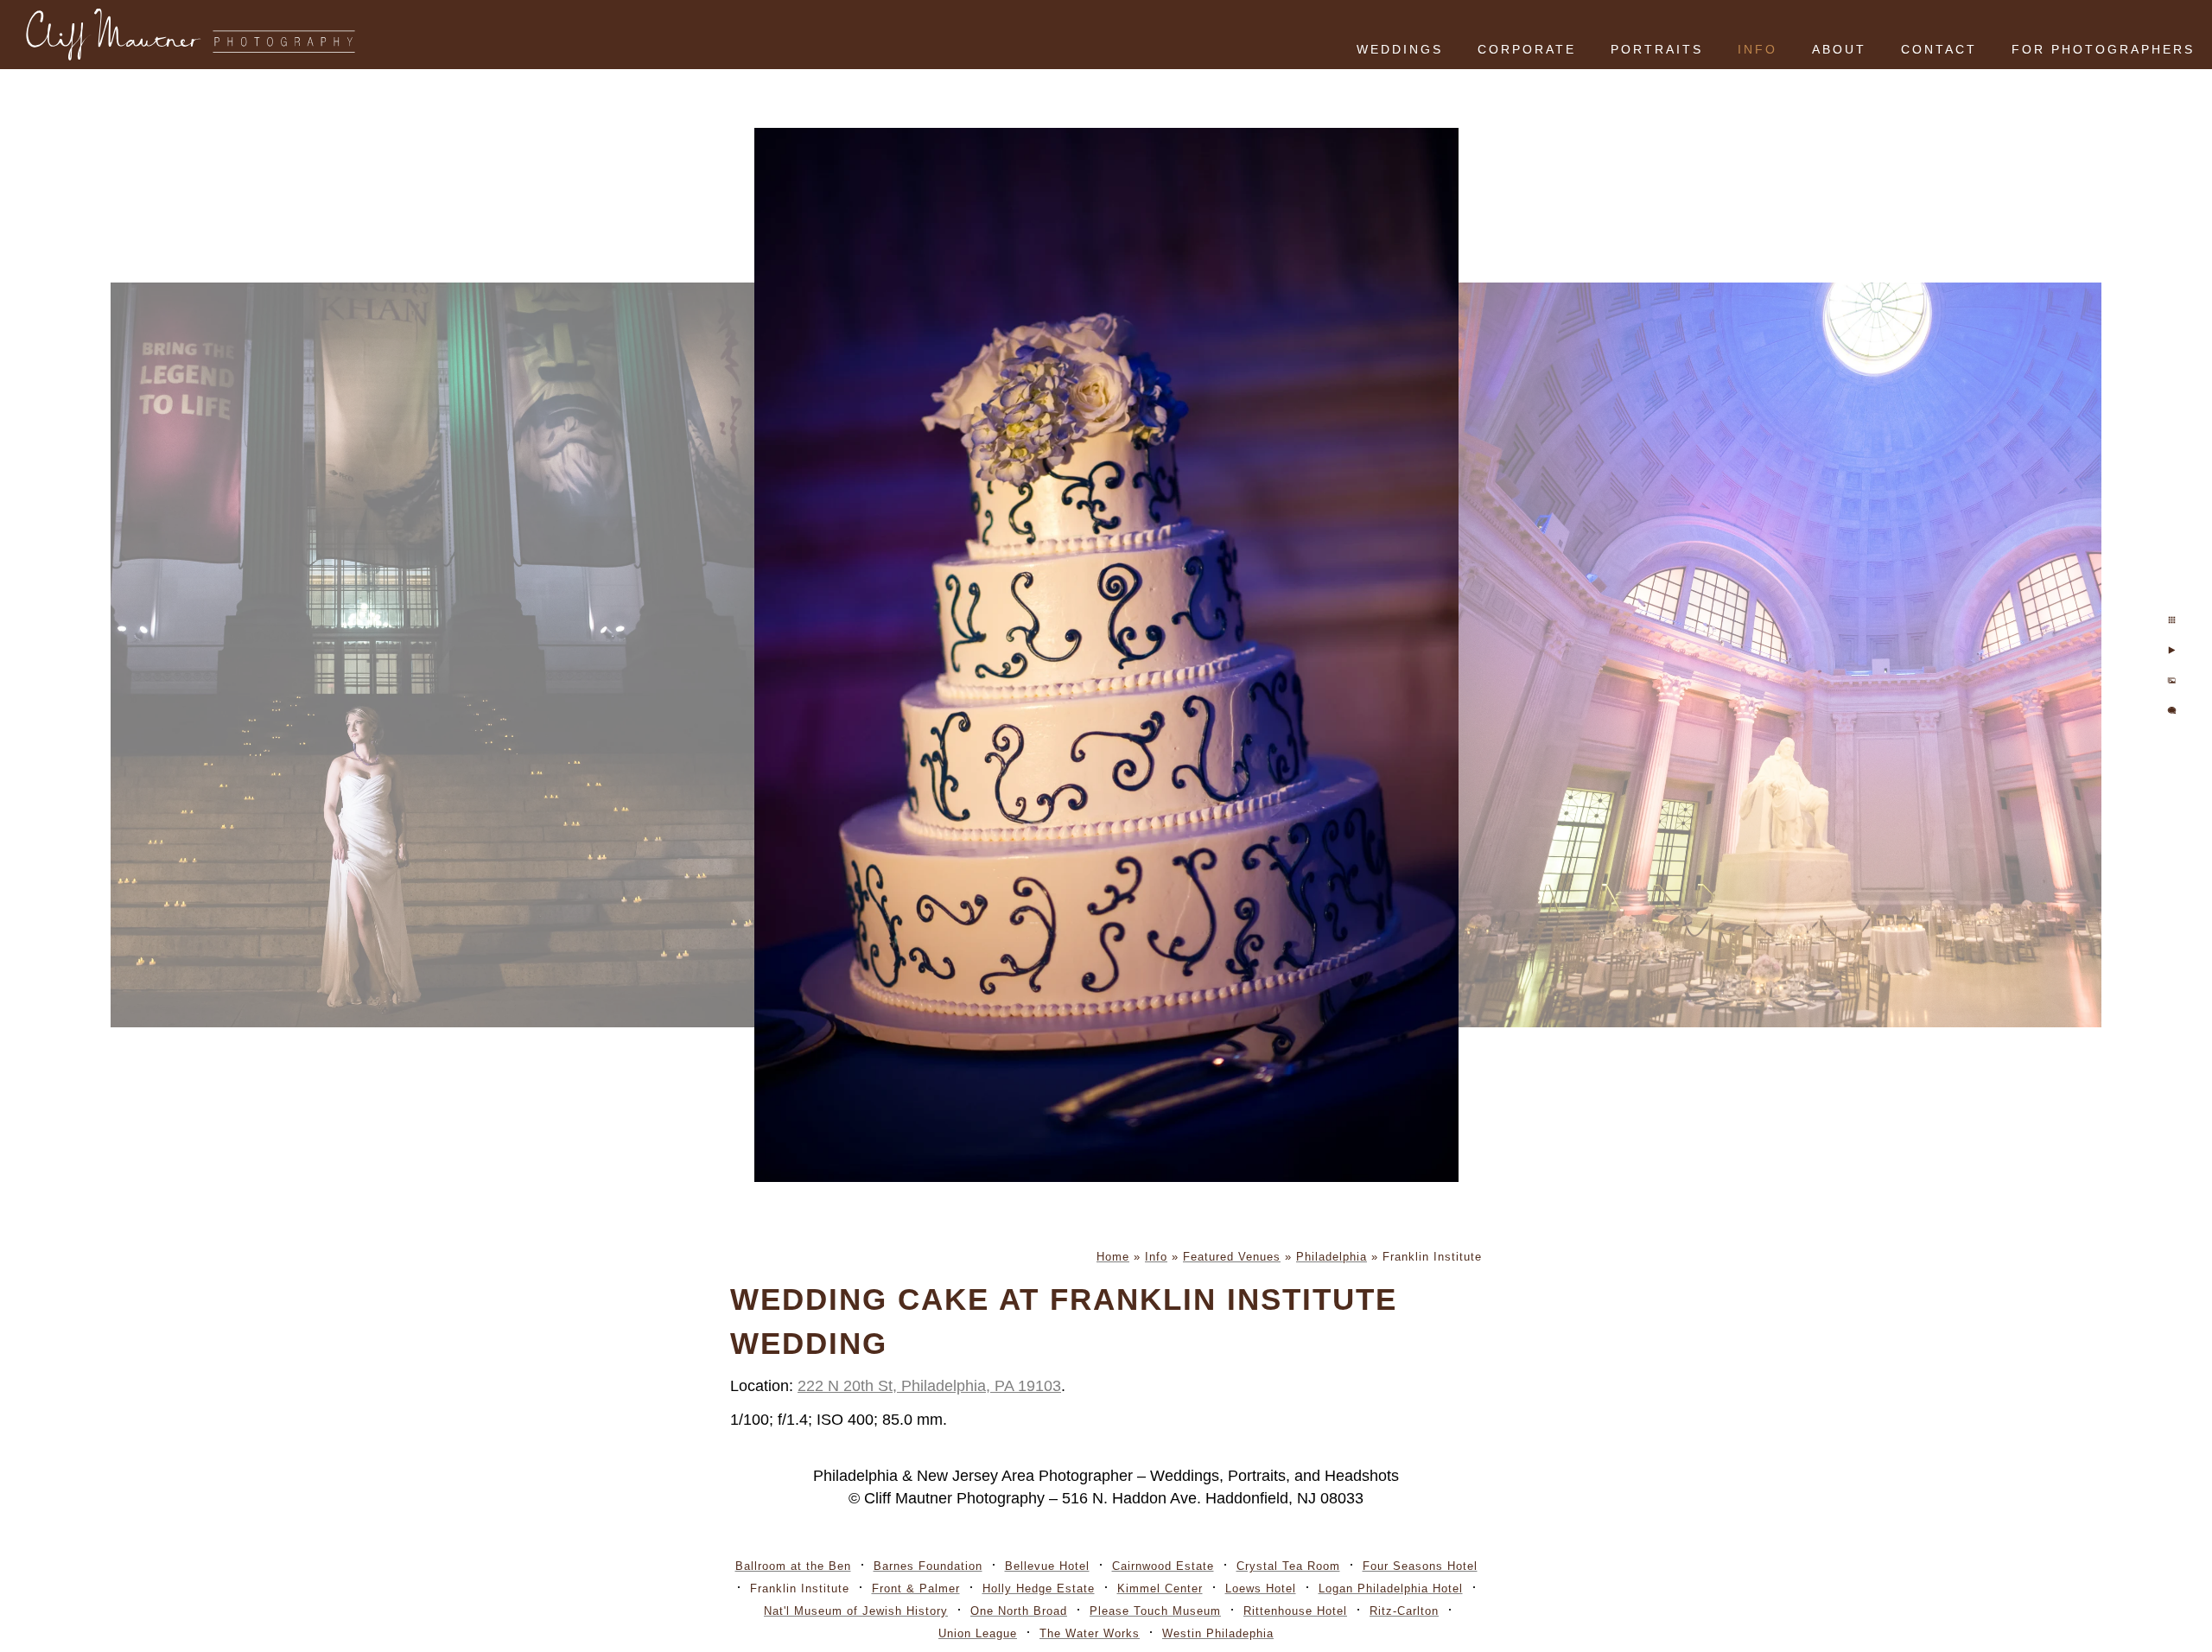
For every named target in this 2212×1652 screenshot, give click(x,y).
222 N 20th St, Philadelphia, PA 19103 (929, 1386)
